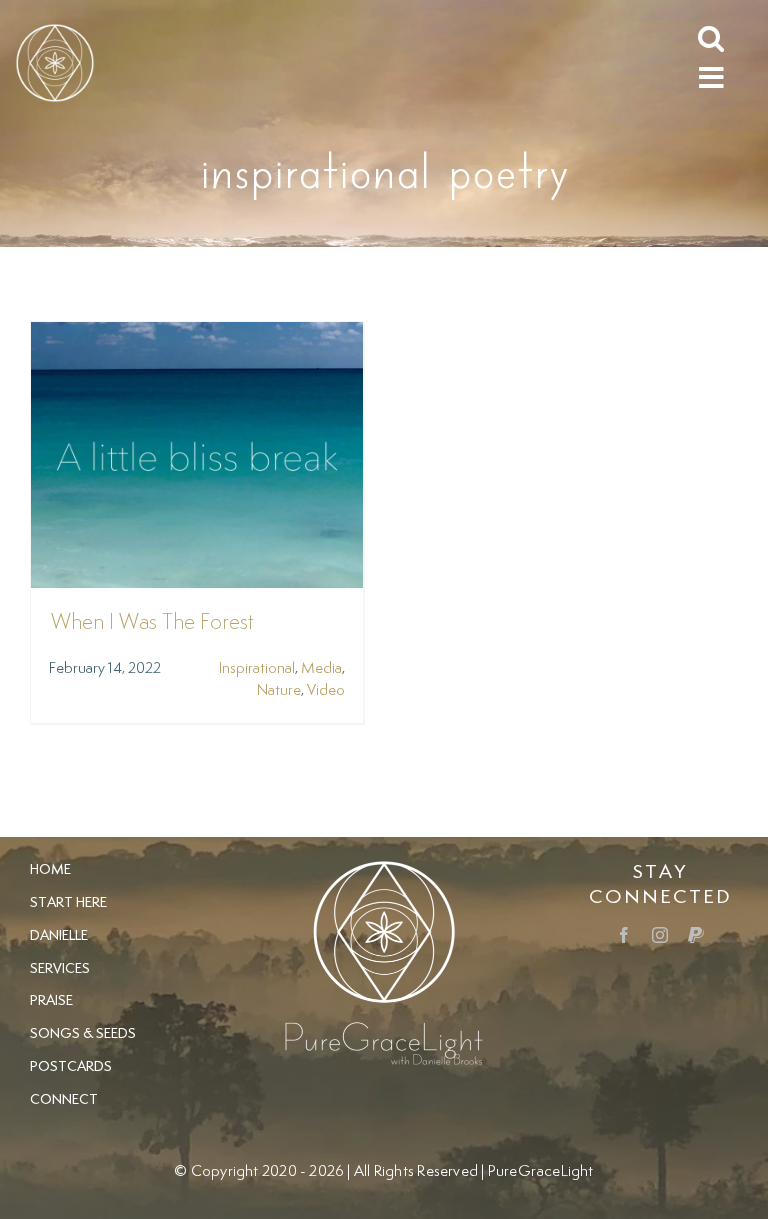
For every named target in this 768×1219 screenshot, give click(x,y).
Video (326, 690)
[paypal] (696, 935)
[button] (711, 37)
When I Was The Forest (152, 623)
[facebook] (624, 935)
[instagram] (660, 935)
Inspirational (257, 668)
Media (321, 668)
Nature (279, 690)
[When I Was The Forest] (197, 335)
